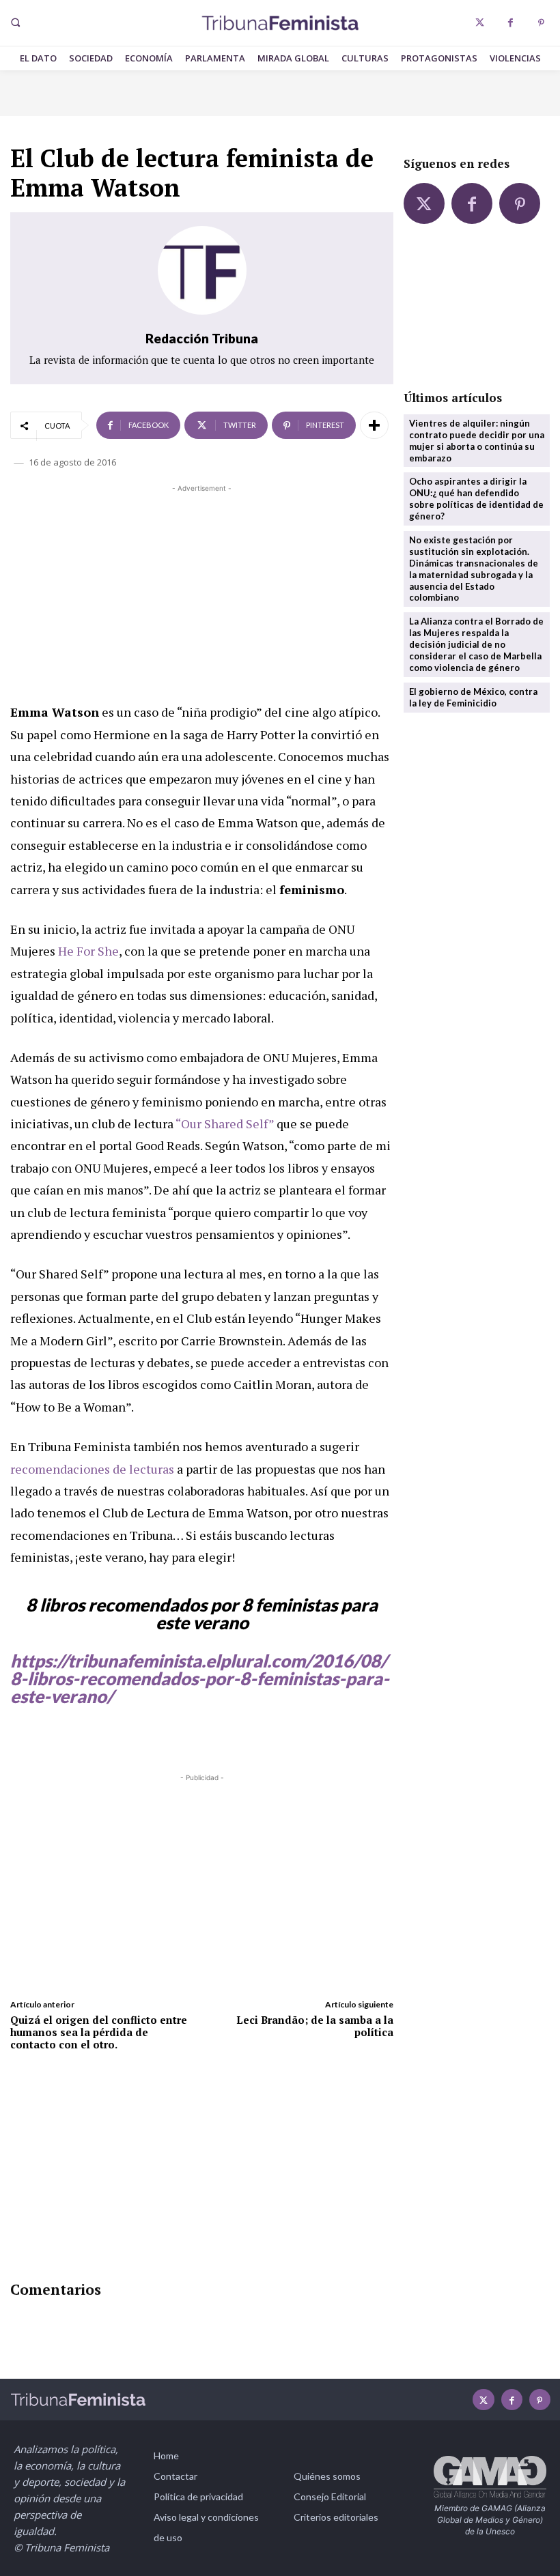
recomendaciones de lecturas (92, 1469)
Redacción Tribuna (202, 338)
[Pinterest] (541, 23)
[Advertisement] (202, 591)
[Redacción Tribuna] (202, 270)
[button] (15, 23)
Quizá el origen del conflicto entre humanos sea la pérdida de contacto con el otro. (99, 2032)
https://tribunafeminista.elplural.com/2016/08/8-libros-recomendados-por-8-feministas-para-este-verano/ (200, 1678)
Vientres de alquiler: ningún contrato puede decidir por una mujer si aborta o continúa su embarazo (477, 441)
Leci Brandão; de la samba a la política (315, 2026)
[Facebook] (510, 23)
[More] (374, 425)
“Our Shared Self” (225, 1124)
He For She (88, 951)
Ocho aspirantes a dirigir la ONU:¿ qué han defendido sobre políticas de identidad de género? (476, 499)
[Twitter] (480, 23)
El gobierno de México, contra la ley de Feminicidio (473, 697)
